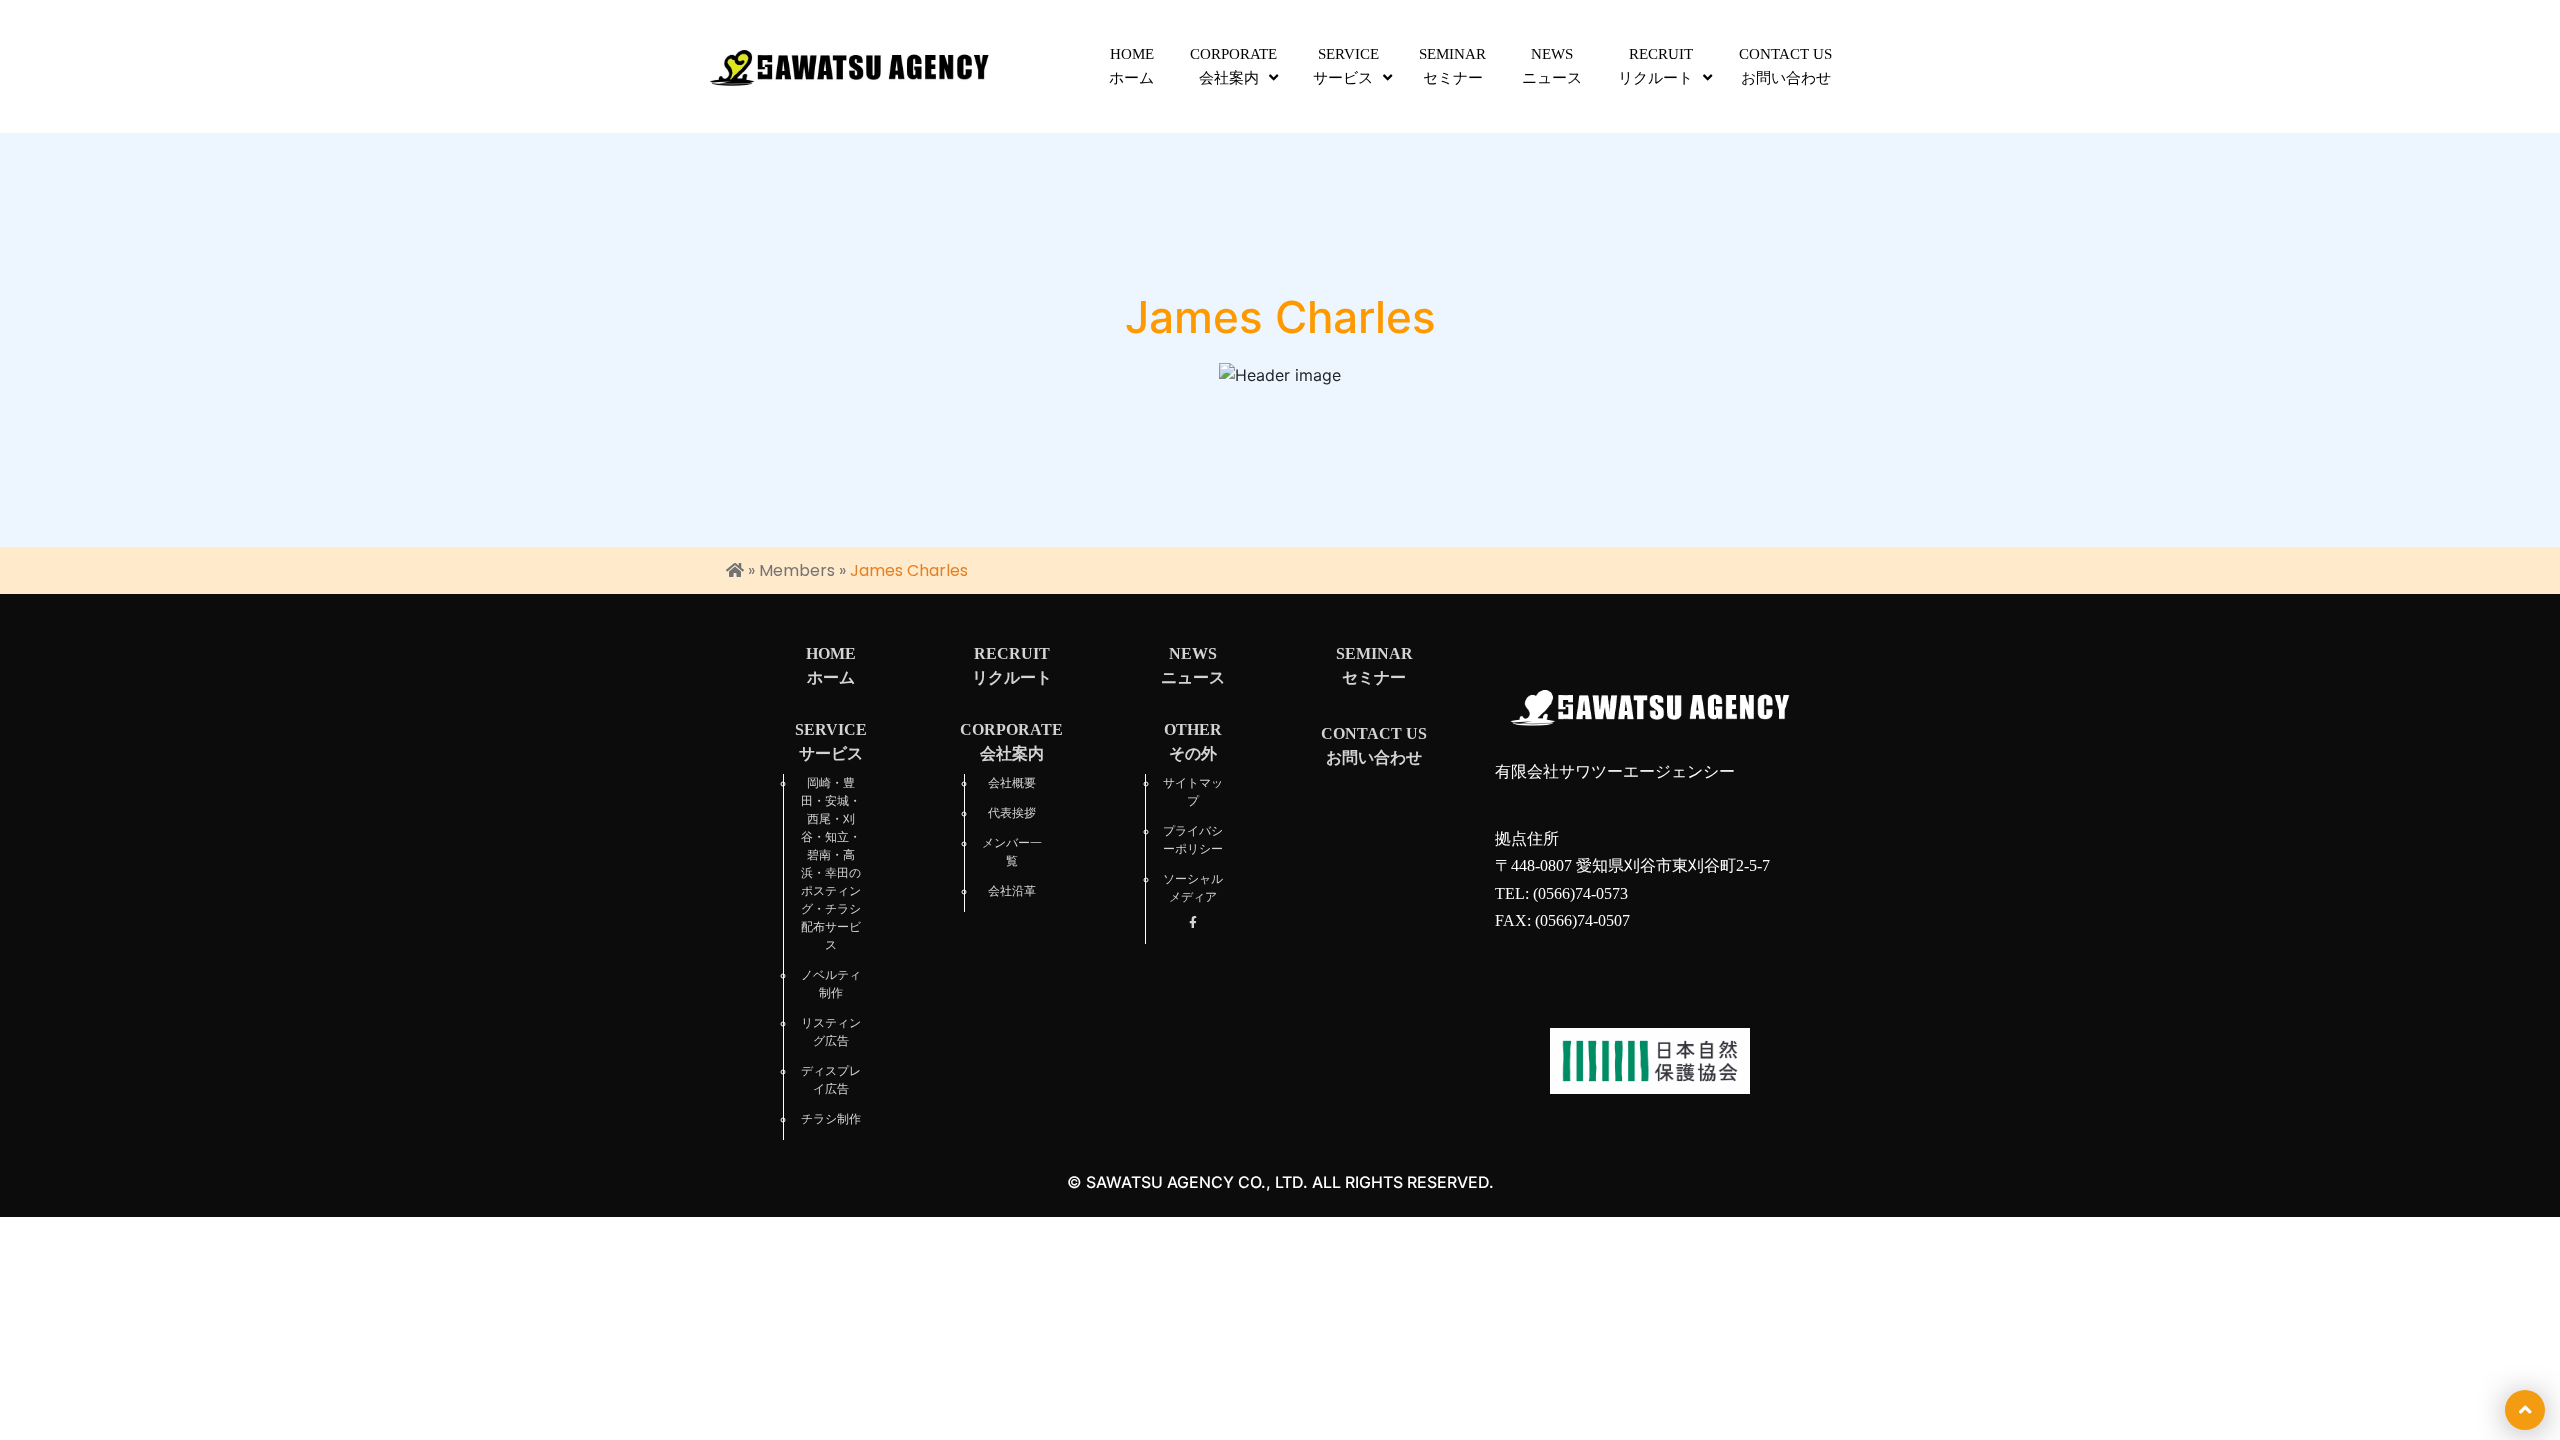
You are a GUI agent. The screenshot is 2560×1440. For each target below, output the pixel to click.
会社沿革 (1012, 891)
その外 (1193, 741)
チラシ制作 (831, 1119)
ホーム (1131, 66)
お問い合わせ (1785, 66)
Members (797, 570)
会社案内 (1233, 66)
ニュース (1552, 66)
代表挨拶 (1012, 813)
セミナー (1452, 66)
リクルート (1655, 66)
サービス (1346, 66)
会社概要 (1012, 783)
